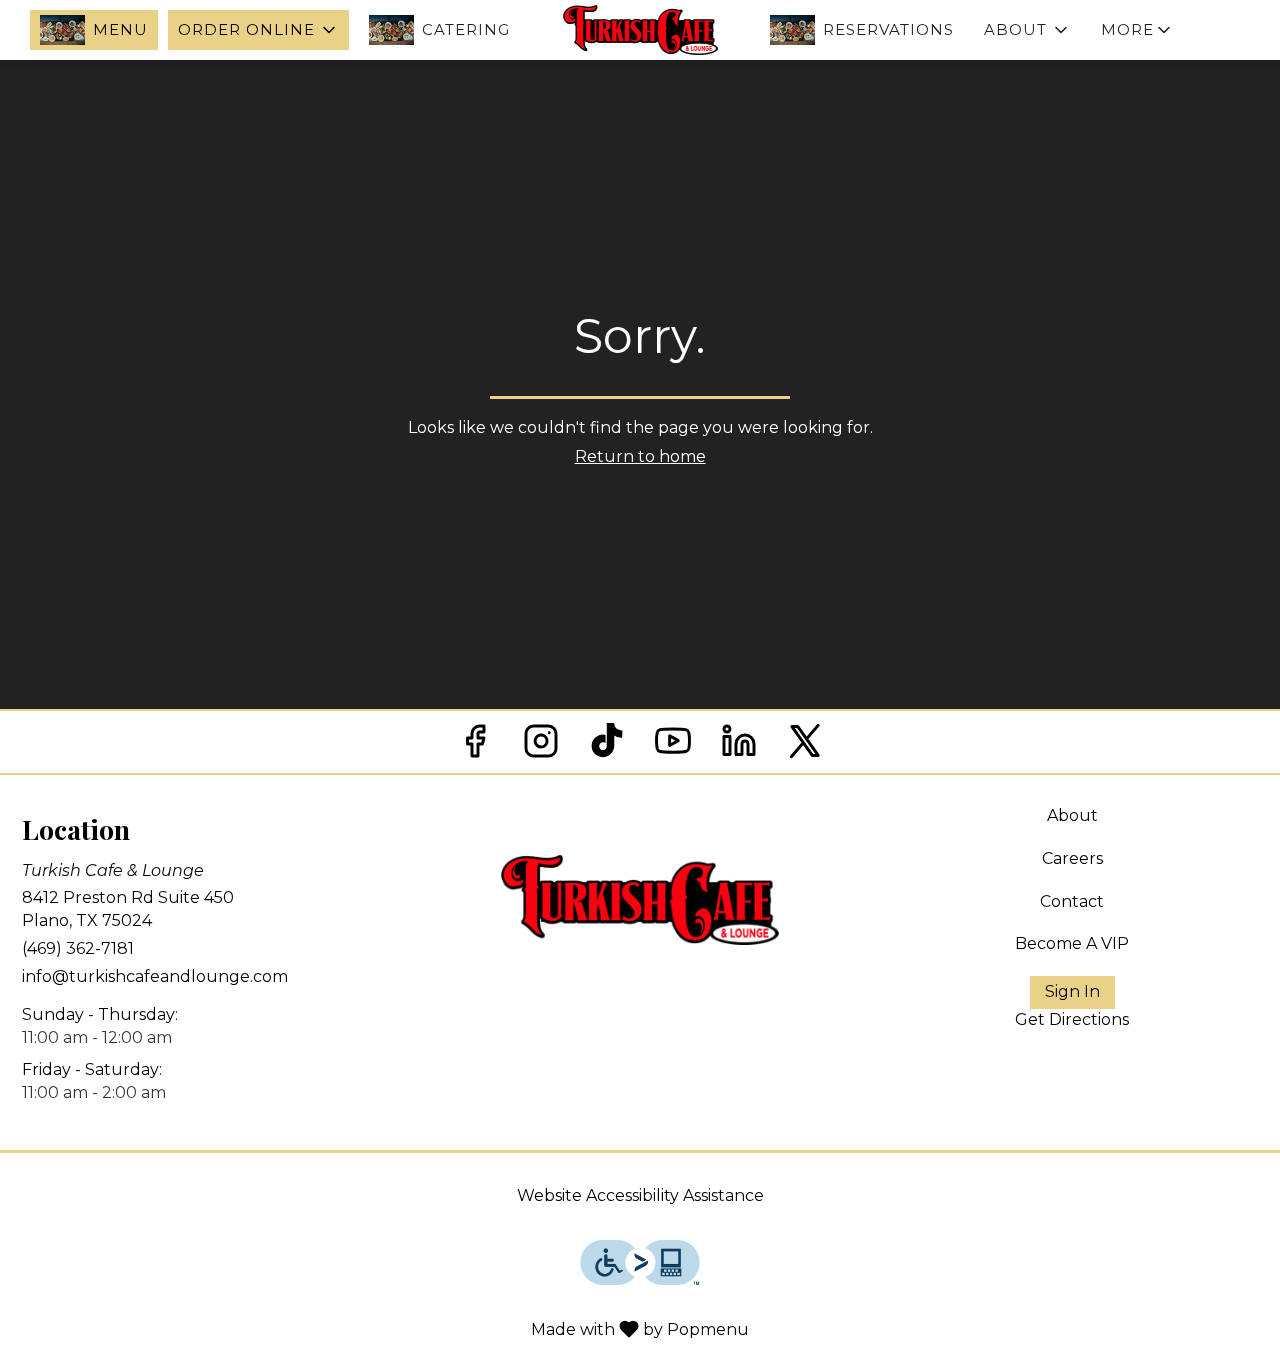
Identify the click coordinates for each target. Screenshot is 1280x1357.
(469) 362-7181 (78, 948)
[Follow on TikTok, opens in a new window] (607, 746)
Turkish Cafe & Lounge (640, 900)
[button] (258, 30)
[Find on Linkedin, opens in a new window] (739, 746)
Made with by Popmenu (382, 1328)
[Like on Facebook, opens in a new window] (475, 746)
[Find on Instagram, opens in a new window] (541, 746)
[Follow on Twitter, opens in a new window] (805, 746)
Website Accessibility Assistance (640, 1195)
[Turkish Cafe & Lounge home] (640, 30)
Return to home (640, 456)
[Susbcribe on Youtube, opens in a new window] (673, 746)
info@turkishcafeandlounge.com (155, 976)
